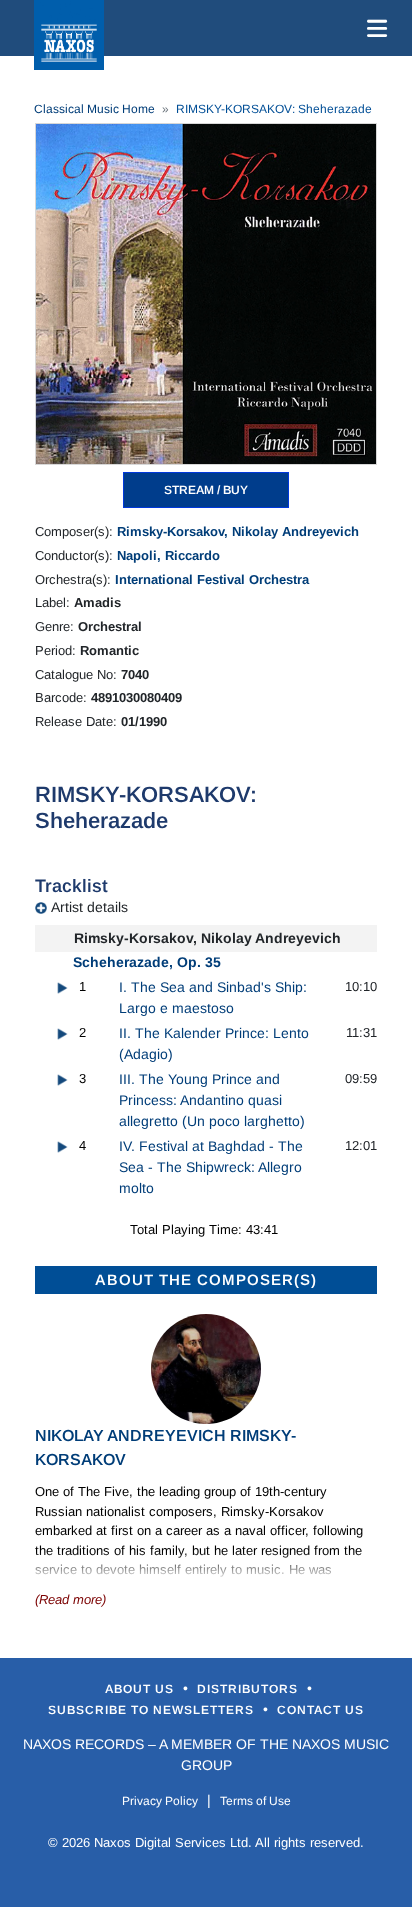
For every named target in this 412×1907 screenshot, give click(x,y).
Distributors (249, 1689)
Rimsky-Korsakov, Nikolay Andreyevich (238, 531)
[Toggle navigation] (373, 28)
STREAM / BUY (206, 490)
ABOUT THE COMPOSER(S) (206, 1279)
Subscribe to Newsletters (153, 1710)
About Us (141, 1689)
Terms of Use (255, 1801)
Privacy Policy (160, 1801)
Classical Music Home (94, 109)
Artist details (89, 907)
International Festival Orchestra (212, 579)
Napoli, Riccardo (168, 555)
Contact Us (320, 1710)
